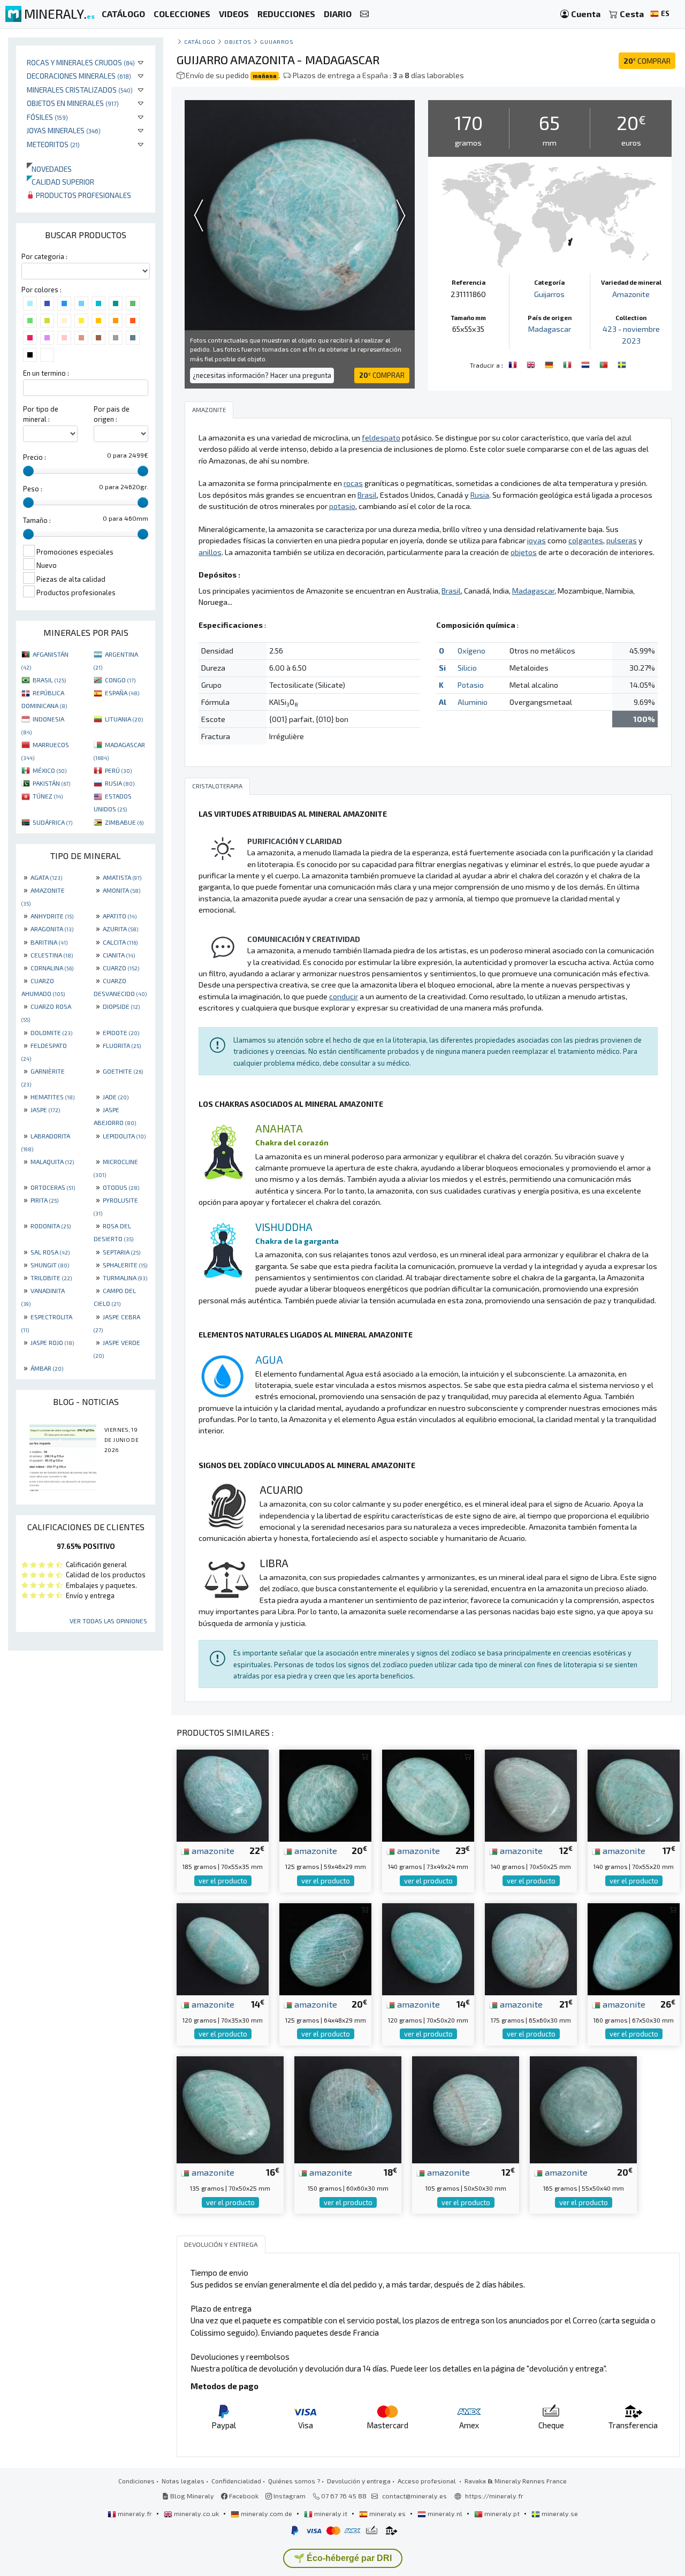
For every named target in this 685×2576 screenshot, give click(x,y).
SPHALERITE (125, 1265)
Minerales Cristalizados (80, 90)
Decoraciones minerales (79, 76)
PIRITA (44, 1200)
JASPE (45, 1110)
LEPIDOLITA (124, 1136)
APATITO (120, 916)
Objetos (238, 41)
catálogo (200, 41)
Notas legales (183, 2481)
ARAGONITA (52, 929)
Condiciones (136, 2481)
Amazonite (631, 294)
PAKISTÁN (51, 783)
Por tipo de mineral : (41, 414)
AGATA (46, 877)
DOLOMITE (51, 1032)
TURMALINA (125, 1278)
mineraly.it (331, 2513)
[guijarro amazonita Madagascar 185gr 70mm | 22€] (223, 1794)
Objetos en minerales (73, 103)
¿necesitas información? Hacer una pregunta (262, 375)
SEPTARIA (121, 1252)
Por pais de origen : (112, 414)
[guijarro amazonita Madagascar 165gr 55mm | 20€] (583, 2108)
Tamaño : (37, 520)
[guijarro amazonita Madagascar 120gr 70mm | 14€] (223, 1948)
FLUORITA (122, 1045)
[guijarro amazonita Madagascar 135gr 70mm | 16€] (230, 2108)
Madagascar (550, 329)
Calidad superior (60, 182)
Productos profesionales (83, 195)
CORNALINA (52, 968)
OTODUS (121, 1187)
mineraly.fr (135, 2513)
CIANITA (119, 955)
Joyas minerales (64, 130)
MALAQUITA (52, 1161)
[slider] (28, 471)
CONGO (120, 680)
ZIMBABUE (124, 822)
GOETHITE (123, 1071)
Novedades (49, 169)
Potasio (471, 685)
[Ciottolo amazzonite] (568, 364)
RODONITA (51, 1226)
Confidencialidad (236, 2481)
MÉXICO (50, 770)
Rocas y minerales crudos (81, 62)
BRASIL (49, 680)
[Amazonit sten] (622, 364)
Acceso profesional (428, 2481)
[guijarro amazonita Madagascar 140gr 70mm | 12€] (531, 1794)
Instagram (289, 2496)
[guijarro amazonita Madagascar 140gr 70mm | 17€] (634, 1794)
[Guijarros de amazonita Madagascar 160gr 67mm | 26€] (634, 1948)
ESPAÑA (122, 693)
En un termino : (46, 373)
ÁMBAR (47, 1368)
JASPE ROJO (52, 1342)
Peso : (33, 489)
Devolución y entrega (359, 2481)
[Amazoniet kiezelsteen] (587, 364)
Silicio (467, 668)
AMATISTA (122, 877)
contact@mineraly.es (414, 2496)
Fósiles (47, 117)
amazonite (212, 1850)
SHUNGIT (50, 1265)
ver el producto (223, 1881)
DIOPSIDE (121, 1006)
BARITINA (49, 942)
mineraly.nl (445, 2513)
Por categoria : (44, 256)
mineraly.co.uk (196, 2513)
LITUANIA (124, 719)
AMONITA (121, 890)
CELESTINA (52, 955)
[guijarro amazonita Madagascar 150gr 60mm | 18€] (348, 2108)
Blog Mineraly (191, 2496)
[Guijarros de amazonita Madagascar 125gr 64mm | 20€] (325, 1948)
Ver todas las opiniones (108, 1621)
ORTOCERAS (53, 1187)
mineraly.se (559, 2513)
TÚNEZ (48, 796)
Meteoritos (53, 144)
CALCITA (120, 942)
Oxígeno (471, 651)
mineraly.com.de (267, 2513)
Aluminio (473, 702)
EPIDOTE (121, 1032)
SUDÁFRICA (52, 822)
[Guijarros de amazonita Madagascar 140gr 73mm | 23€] (428, 1794)
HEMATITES (52, 1097)
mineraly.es (387, 2513)
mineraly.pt (502, 2513)
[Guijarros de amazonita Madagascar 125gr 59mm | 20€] (325, 1794)
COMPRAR (647, 61)
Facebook (243, 2496)
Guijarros (277, 41)
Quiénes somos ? (294, 2481)
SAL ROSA (50, 1252)
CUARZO (121, 968)
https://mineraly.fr (494, 2496)
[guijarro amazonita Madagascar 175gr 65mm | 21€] (531, 1948)
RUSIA (120, 783)
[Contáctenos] (364, 14)
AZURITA (120, 929)
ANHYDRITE (52, 916)
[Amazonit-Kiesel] (550, 364)
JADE (116, 1097)
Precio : (35, 457)
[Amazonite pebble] (532, 364)
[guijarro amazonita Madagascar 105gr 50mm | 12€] (466, 2108)
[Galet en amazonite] (514, 364)
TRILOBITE (51, 1278)
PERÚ (118, 770)
